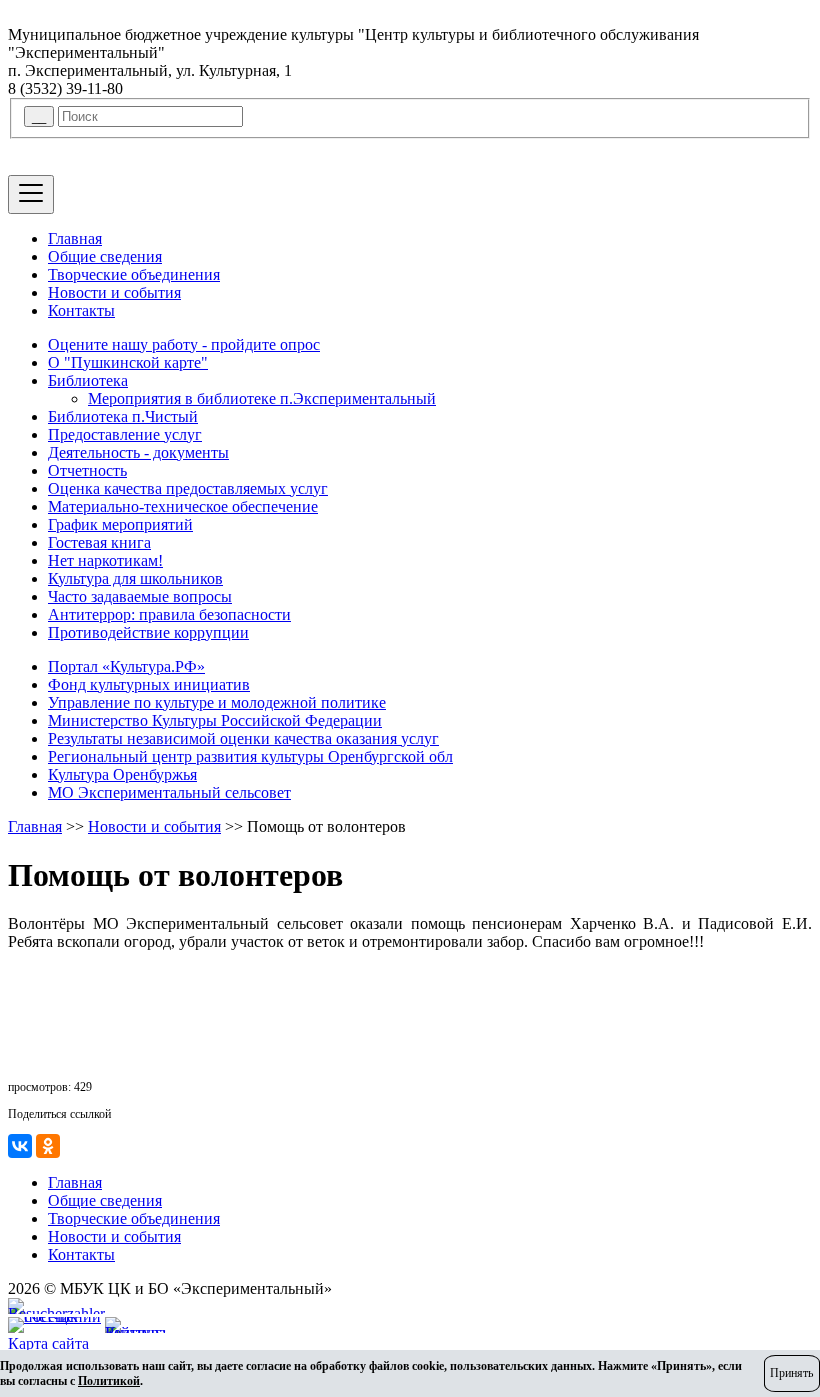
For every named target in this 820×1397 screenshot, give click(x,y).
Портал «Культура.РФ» (126, 666)
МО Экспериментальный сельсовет (169, 792)
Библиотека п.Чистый (123, 416)
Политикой (109, 1381)
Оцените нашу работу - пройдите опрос (184, 344)
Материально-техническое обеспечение (183, 506)
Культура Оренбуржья (122, 774)
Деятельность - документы (138, 452)
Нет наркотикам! (105, 560)
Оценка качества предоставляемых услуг (188, 488)
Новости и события (114, 292)
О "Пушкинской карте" (128, 362)
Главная (75, 238)
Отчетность (87, 470)
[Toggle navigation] (31, 194)
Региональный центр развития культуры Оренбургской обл (250, 756)
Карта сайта (48, 1343)
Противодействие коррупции (148, 632)
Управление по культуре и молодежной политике (217, 702)
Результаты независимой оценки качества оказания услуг (243, 738)
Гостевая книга (99, 542)
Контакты (81, 310)
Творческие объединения (134, 274)
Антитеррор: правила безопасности (169, 614)
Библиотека (88, 380)
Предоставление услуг (125, 434)
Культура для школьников (135, 578)
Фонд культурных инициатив (149, 684)
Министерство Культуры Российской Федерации (215, 720)
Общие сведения (105, 256)
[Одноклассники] (48, 1146)
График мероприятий (120, 524)
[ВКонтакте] (20, 1146)
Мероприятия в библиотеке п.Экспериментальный (262, 398)
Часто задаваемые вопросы (140, 596)
